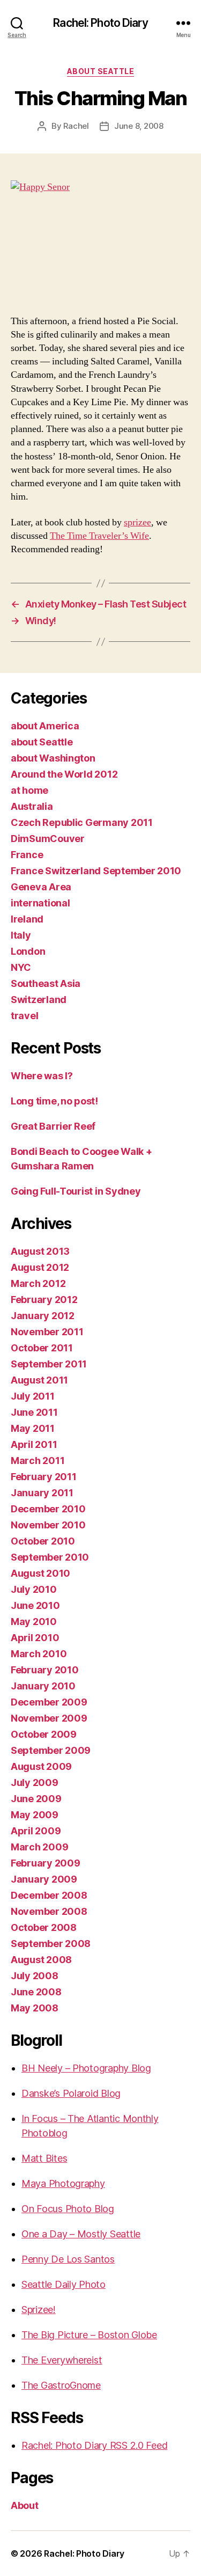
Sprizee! (39, 2310)
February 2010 (45, 1670)
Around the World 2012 (64, 774)
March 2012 (38, 1283)
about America (45, 726)
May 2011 (33, 1428)
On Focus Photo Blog (68, 2209)
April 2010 (35, 1638)
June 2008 (36, 1992)
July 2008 (35, 1976)
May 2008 (35, 2008)
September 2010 (50, 1557)
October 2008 (44, 1927)
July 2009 (35, 1783)
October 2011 (42, 1348)
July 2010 (34, 1589)
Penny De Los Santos (68, 2259)
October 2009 (44, 1734)
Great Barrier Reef (53, 1126)
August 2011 (39, 1380)
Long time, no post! (54, 1101)
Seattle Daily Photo (64, 2284)
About (25, 2505)
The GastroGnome (61, 2385)
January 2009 (44, 1879)
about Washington (53, 758)
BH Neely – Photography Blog (86, 2068)
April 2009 (36, 1831)
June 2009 (36, 1799)
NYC (21, 967)
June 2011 (34, 1412)
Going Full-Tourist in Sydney (76, 1191)
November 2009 (49, 1718)
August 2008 (41, 1960)
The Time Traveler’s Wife (99, 536)
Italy (21, 935)
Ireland (27, 919)
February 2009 (46, 1863)
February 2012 (44, 1300)
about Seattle (101, 71)
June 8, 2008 (139, 126)
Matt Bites (44, 2158)
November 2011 (47, 1332)
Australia (32, 806)
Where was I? (42, 1076)
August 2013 (40, 1251)
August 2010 (40, 1573)
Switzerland (39, 1000)
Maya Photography (63, 2183)
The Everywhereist (62, 2360)
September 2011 (49, 1364)
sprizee (137, 522)
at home (29, 790)
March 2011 (38, 1461)
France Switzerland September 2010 (96, 871)
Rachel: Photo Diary (100, 23)
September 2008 (51, 1944)
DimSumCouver (48, 839)
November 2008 (49, 1911)
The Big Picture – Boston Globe (89, 2335)
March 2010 (39, 1654)
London (28, 951)
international (40, 903)
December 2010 (48, 1509)
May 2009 (35, 1815)
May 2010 (34, 1622)
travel (24, 1016)
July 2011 (33, 1396)
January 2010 (43, 1686)
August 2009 (41, 1766)
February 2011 (44, 1477)
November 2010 (48, 1525)
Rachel (76, 126)
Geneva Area (41, 887)
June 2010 (35, 1605)
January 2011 (42, 1493)
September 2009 (51, 1750)
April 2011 (34, 1444)
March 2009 (39, 1847)
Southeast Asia (46, 983)
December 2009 (49, 1702)
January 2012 (43, 1316)
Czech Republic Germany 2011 (82, 822)
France (27, 855)
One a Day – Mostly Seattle (81, 2234)
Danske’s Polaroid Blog (71, 2093)
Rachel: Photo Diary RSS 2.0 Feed (94, 2445)
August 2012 (40, 1267)
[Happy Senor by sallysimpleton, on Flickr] (100, 240)
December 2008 (49, 1895)
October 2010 (43, 1541)
